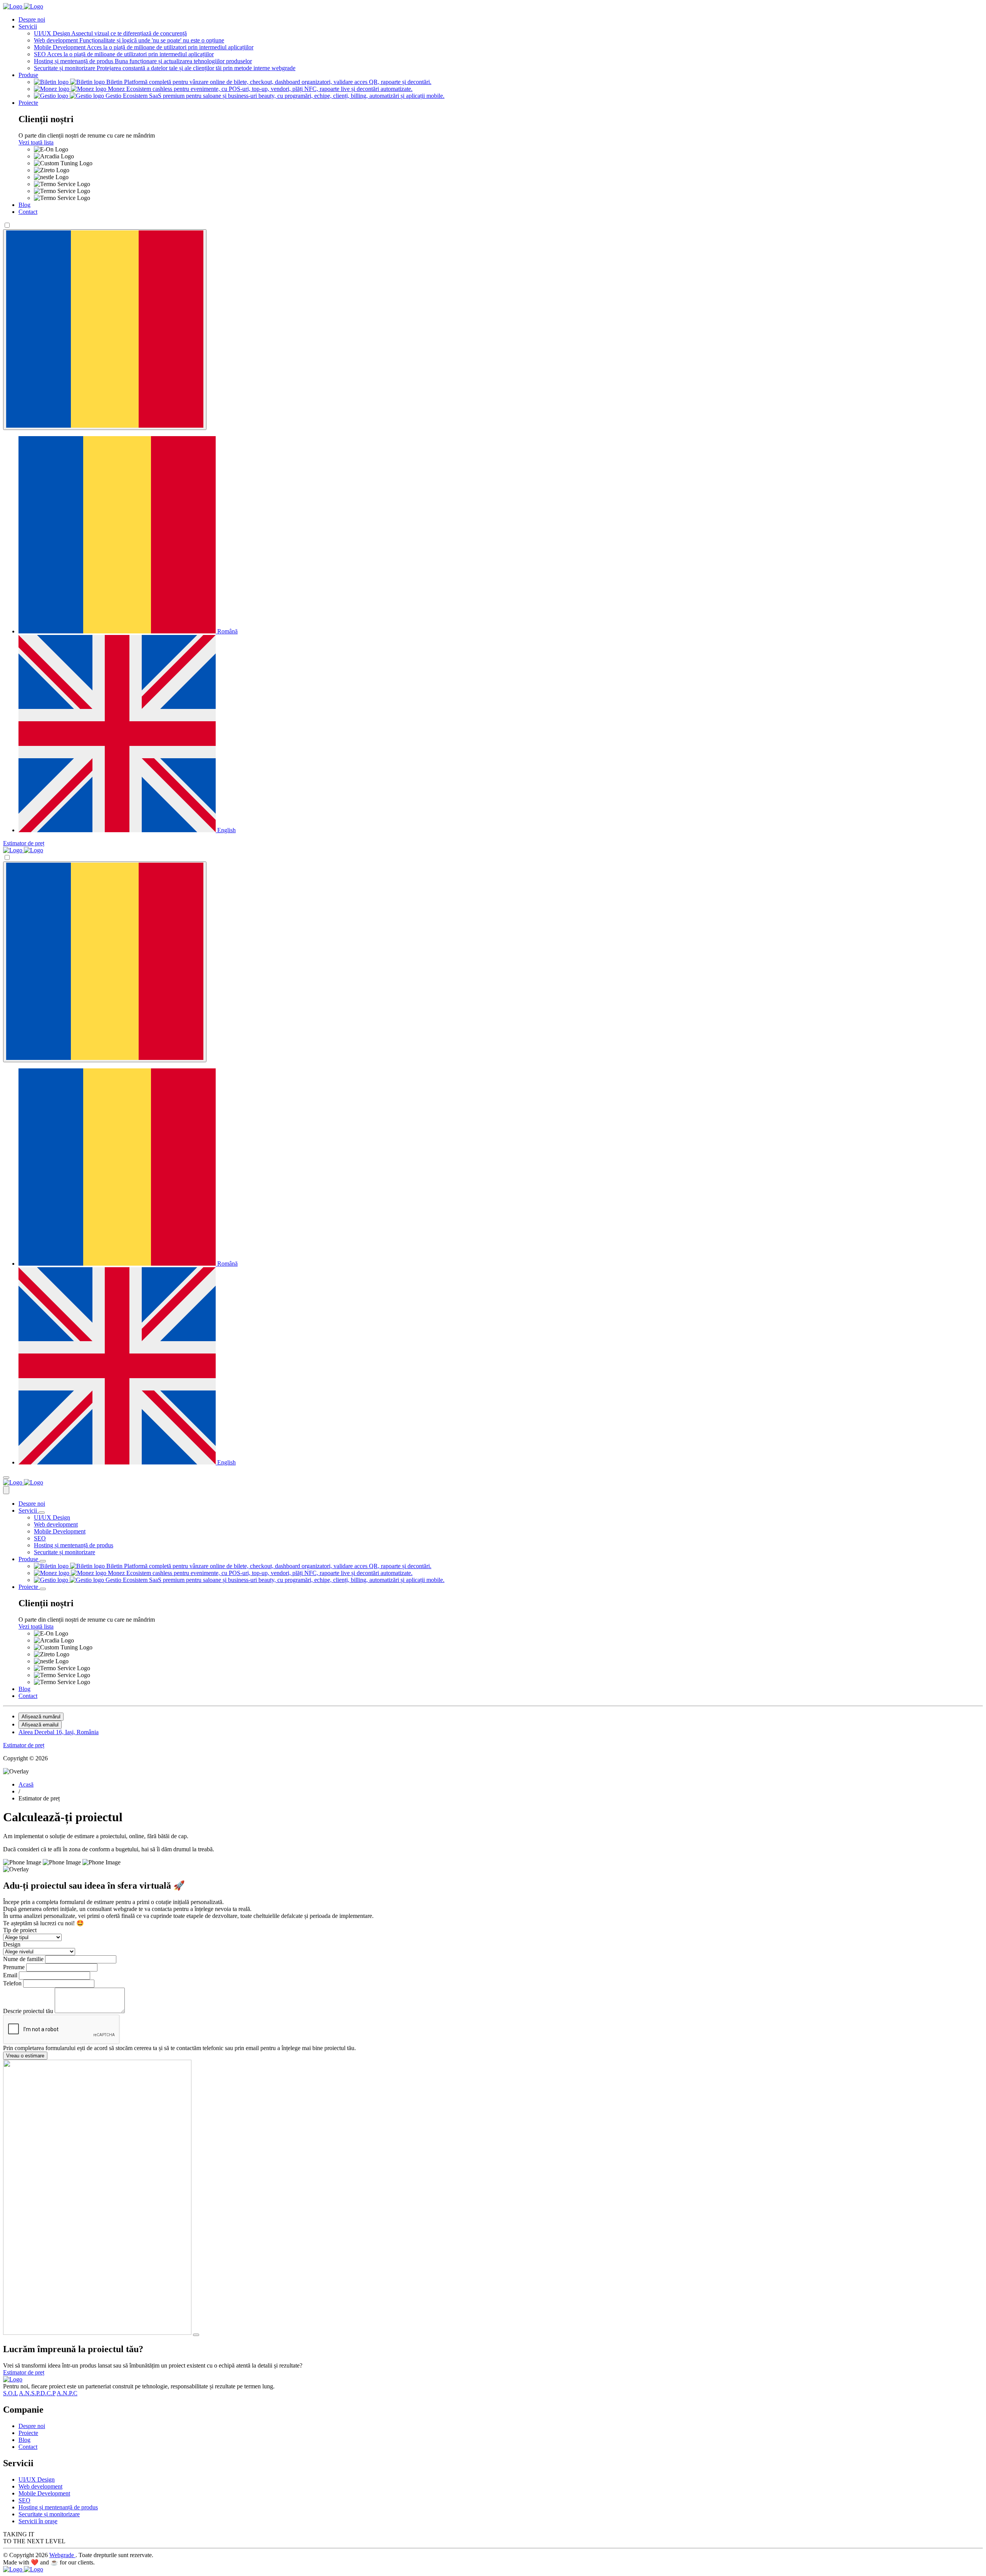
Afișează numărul (41, 1717)
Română (227, 631)
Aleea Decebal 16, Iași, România (59, 1732)
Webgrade (62, 2555)
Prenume (15, 1967)
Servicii (28, 26)
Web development (56, 1524)
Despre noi (32, 19)
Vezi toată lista (36, 142)
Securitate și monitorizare (65, 1552)
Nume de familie (24, 1959)
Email (11, 1975)
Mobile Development (60, 1531)
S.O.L (10, 2393)
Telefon (13, 1983)
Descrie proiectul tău (29, 2011)
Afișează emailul (40, 1725)
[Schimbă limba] (105, 330)
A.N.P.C (67, 2393)
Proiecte (28, 103)
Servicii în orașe (38, 2521)
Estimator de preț (24, 843)
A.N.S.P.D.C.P (37, 2393)
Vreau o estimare (25, 2056)
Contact (28, 212)
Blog (24, 205)
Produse (28, 75)
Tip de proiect (20, 1930)
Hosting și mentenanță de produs (74, 1545)
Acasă (26, 1784)
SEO (40, 1538)
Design (12, 1944)
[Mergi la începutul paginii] (196, 2335)
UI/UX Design (52, 1517)
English (226, 830)
